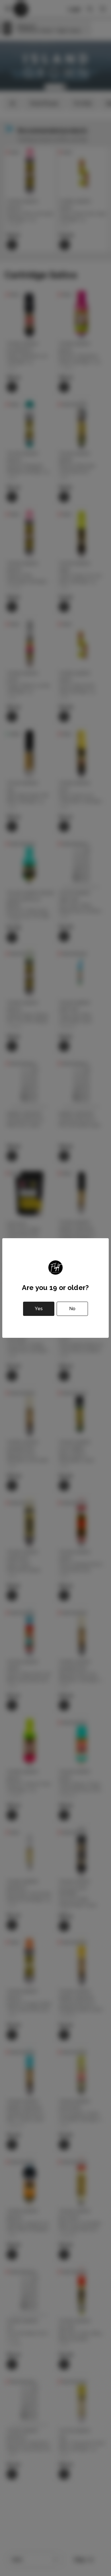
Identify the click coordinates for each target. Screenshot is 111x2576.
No (72, 1309)
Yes (39, 1309)
